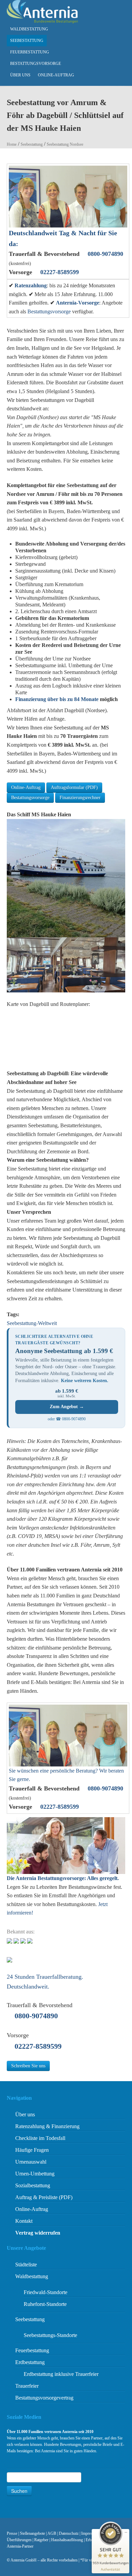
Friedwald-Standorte (46, 2292)
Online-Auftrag (56, 75)
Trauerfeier (27, 2386)
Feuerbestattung (30, 52)
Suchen (19, 2491)
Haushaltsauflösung (67, 2540)
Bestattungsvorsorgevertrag (44, 2398)
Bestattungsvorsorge (36, 64)
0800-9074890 (105, 254)
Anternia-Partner (20, 2546)
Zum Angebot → (67, 1407)
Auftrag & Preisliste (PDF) (44, 2197)
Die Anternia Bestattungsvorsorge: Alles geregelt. (63, 1878)
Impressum (90, 2533)
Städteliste (26, 2265)
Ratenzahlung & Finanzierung (47, 2126)
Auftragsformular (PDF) (74, 787)
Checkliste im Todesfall (40, 2138)
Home (12, 144)
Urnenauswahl (31, 2162)
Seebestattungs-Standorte (50, 2335)
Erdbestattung (30, 2362)
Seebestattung (27, 41)
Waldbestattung (29, 29)
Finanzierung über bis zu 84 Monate (57, 699)
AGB (52, 2533)
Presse (12, 2533)
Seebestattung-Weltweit (32, 1323)
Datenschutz (69, 2533)
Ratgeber (41, 2540)
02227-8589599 (60, 272)
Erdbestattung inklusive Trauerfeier (61, 2374)
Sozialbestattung (33, 2185)
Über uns (20, 75)
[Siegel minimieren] (126, 2532)
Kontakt (24, 2221)
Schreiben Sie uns (28, 2066)
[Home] (42, 11)
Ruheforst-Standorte (45, 2304)
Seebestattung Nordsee (65, 144)
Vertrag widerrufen (38, 2233)
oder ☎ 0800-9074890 (67, 1419)
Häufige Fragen (32, 2150)
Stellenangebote (32, 2533)
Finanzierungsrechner (80, 798)
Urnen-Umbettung (35, 2174)
